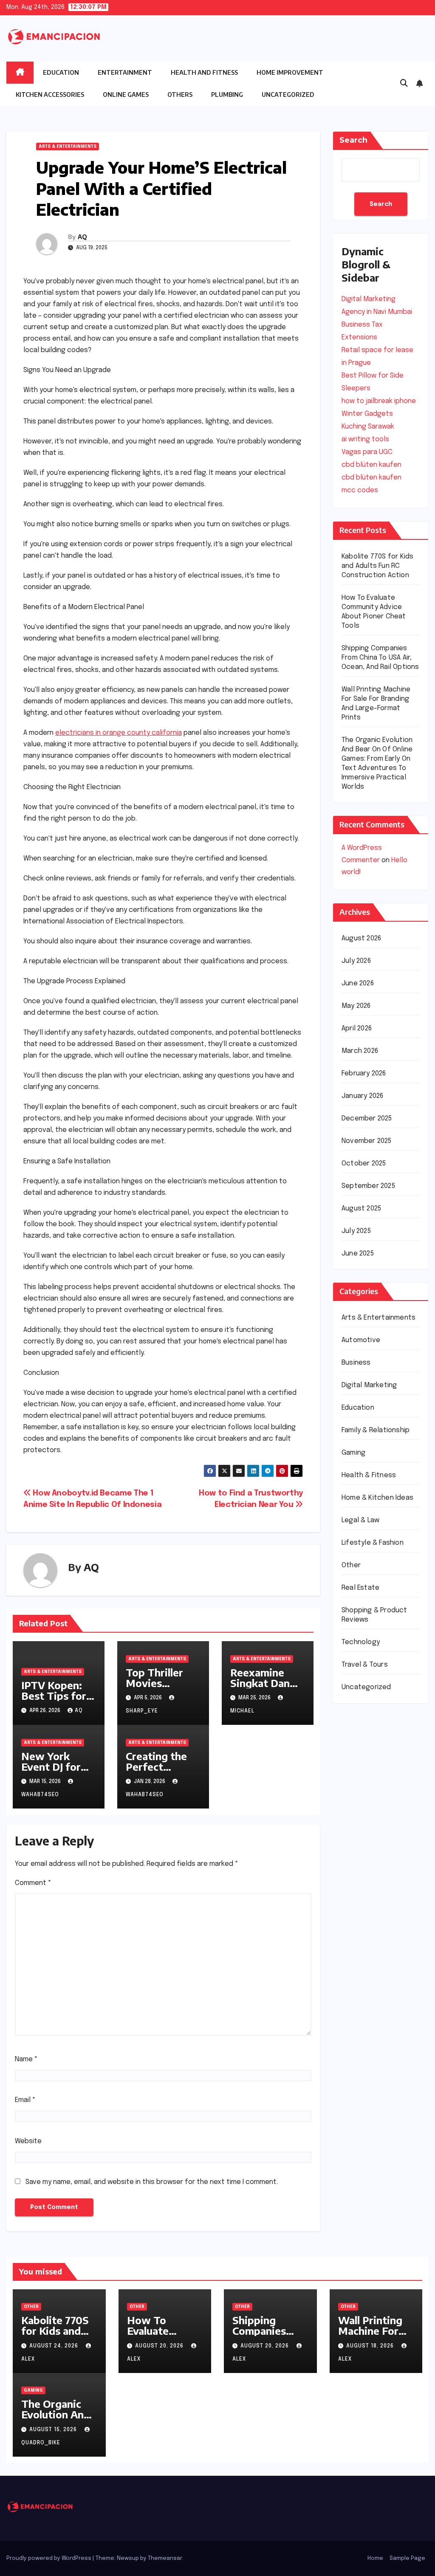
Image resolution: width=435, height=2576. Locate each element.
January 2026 (362, 1096)
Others (180, 95)
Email (25, 2100)
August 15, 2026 (54, 2430)
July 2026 (356, 961)
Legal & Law (360, 1520)
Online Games (126, 95)
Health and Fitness (204, 72)
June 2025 (358, 1254)
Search (353, 140)
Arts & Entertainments (68, 147)
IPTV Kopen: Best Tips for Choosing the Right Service (55, 1701)
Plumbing (227, 95)
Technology (361, 1642)
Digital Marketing (369, 1385)
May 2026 (356, 1006)
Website (28, 2141)
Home (375, 2558)
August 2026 (361, 938)
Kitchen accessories (50, 95)
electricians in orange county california (119, 733)
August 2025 (361, 1209)
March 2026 (360, 1051)
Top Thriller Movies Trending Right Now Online (163, 1688)
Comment (33, 1883)
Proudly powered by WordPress (49, 2558)
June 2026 (358, 983)
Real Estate (360, 1588)
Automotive (361, 1340)
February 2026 (364, 1074)
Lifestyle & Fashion (373, 1543)
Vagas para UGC (367, 452)
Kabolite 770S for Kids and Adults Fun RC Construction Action (377, 566)
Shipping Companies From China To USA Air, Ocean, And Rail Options (380, 658)
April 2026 (357, 1028)
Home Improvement (290, 72)
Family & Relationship (376, 1430)
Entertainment (125, 72)
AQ (82, 237)
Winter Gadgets (367, 414)
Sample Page (407, 2558)
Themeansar (165, 2558)
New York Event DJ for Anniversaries (55, 1766)
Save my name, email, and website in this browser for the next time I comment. (152, 2182)
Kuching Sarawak (368, 427)
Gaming (353, 1453)
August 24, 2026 (55, 2346)
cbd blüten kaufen (371, 465)
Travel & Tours (365, 1665)
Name (26, 2059)
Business (356, 1363)
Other (351, 1565)
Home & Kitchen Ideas (377, 1498)
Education (61, 72)
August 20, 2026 (160, 2346)
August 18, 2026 (371, 2346)
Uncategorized (288, 95)
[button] (404, 84)
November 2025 (367, 1141)
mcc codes (360, 490)
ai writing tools (365, 439)
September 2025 (368, 1186)
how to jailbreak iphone (379, 401)
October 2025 (364, 1164)
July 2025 (356, 1231)
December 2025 (367, 1119)
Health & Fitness (369, 1475)
